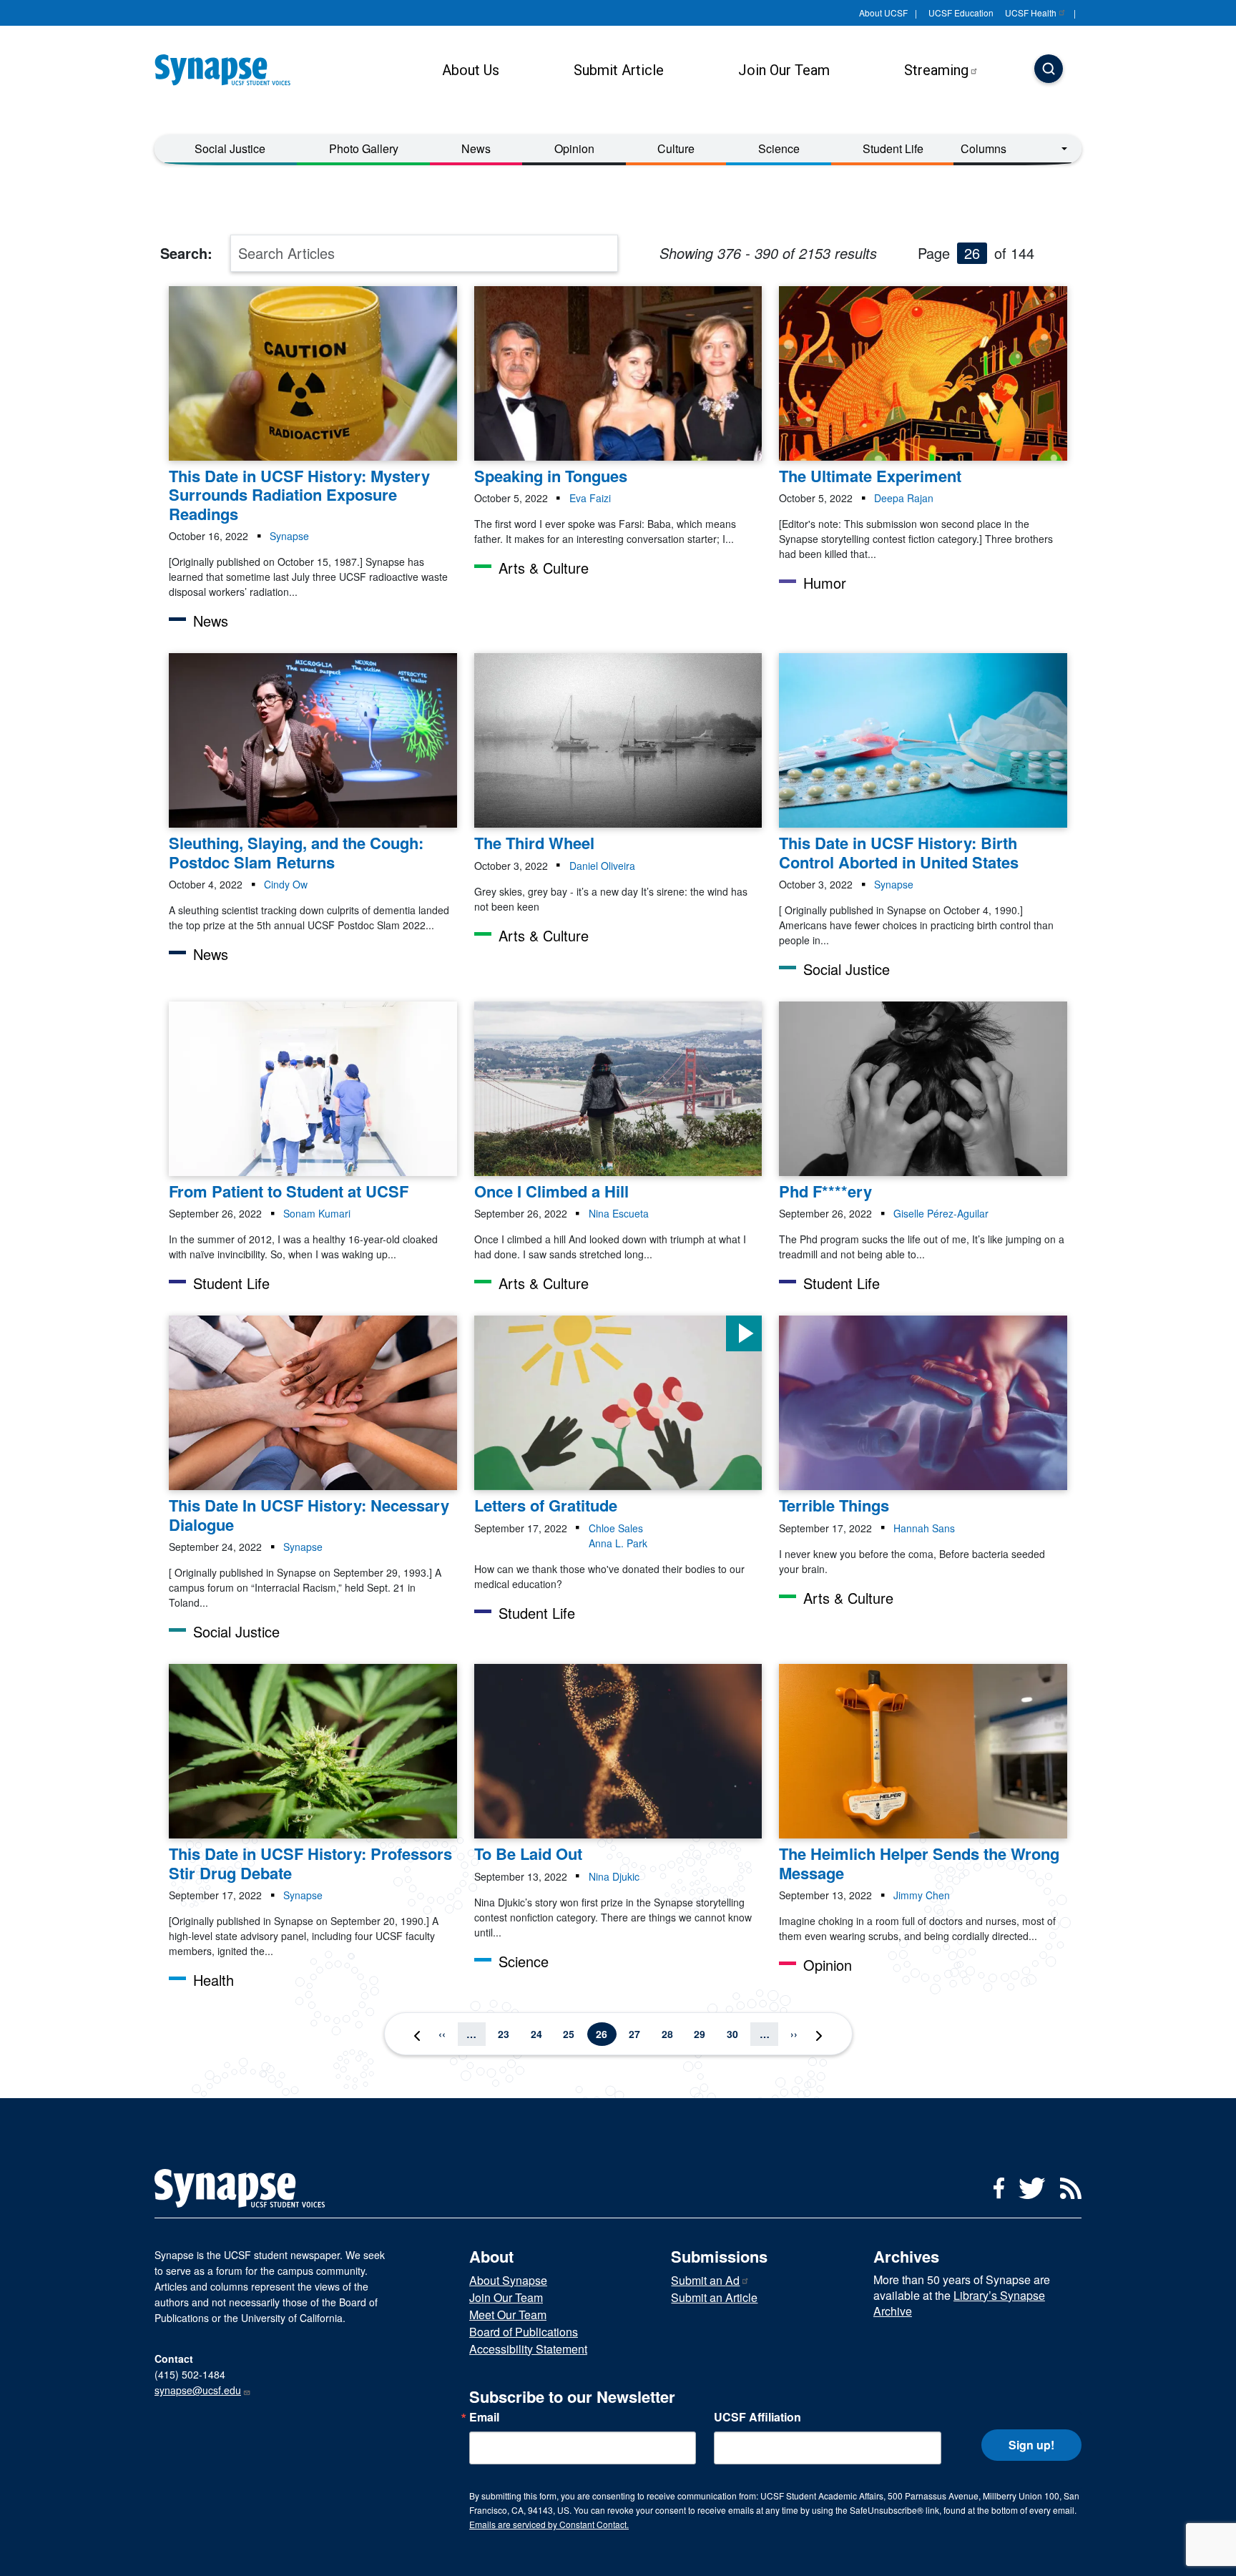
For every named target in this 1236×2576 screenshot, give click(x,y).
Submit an (705, 2280)
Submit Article (619, 70)
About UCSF (883, 13)
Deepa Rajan (904, 498)
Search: (186, 253)
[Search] (1049, 70)
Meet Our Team (508, 2315)
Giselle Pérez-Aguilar (941, 1213)
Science (779, 148)
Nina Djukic (614, 1876)
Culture (676, 148)
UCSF (1031, 13)
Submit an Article (714, 2297)
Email (484, 2417)
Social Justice (230, 148)
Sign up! (1031, 2445)
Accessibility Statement (528, 2349)
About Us (471, 70)
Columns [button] (984, 148)
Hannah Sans (924, 1528)
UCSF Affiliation (757, 2417)
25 (573, 2033)
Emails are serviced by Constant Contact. (549, 2524)
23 (507, 2033)
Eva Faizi (590, 498)
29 (703, 2033)
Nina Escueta (619, 1213)
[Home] (228, 70)
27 (638, 2033)
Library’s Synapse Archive (959, 2303)
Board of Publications (524, 2332)
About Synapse (508, 2280)
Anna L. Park (618, 1543)
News (476, 148)
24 (540, 2033)
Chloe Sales (616, 1528)
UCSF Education (961, 13)
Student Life (893, 148)
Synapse (289, 536)
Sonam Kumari (317, 1213)
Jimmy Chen (922, 1895)
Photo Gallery (364, 148)
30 (736, 2033)
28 (671, 2033)
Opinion (574, 148)
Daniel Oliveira (602, 866)
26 (605, 2033)
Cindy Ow (286, 884)
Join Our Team (784, 70)
